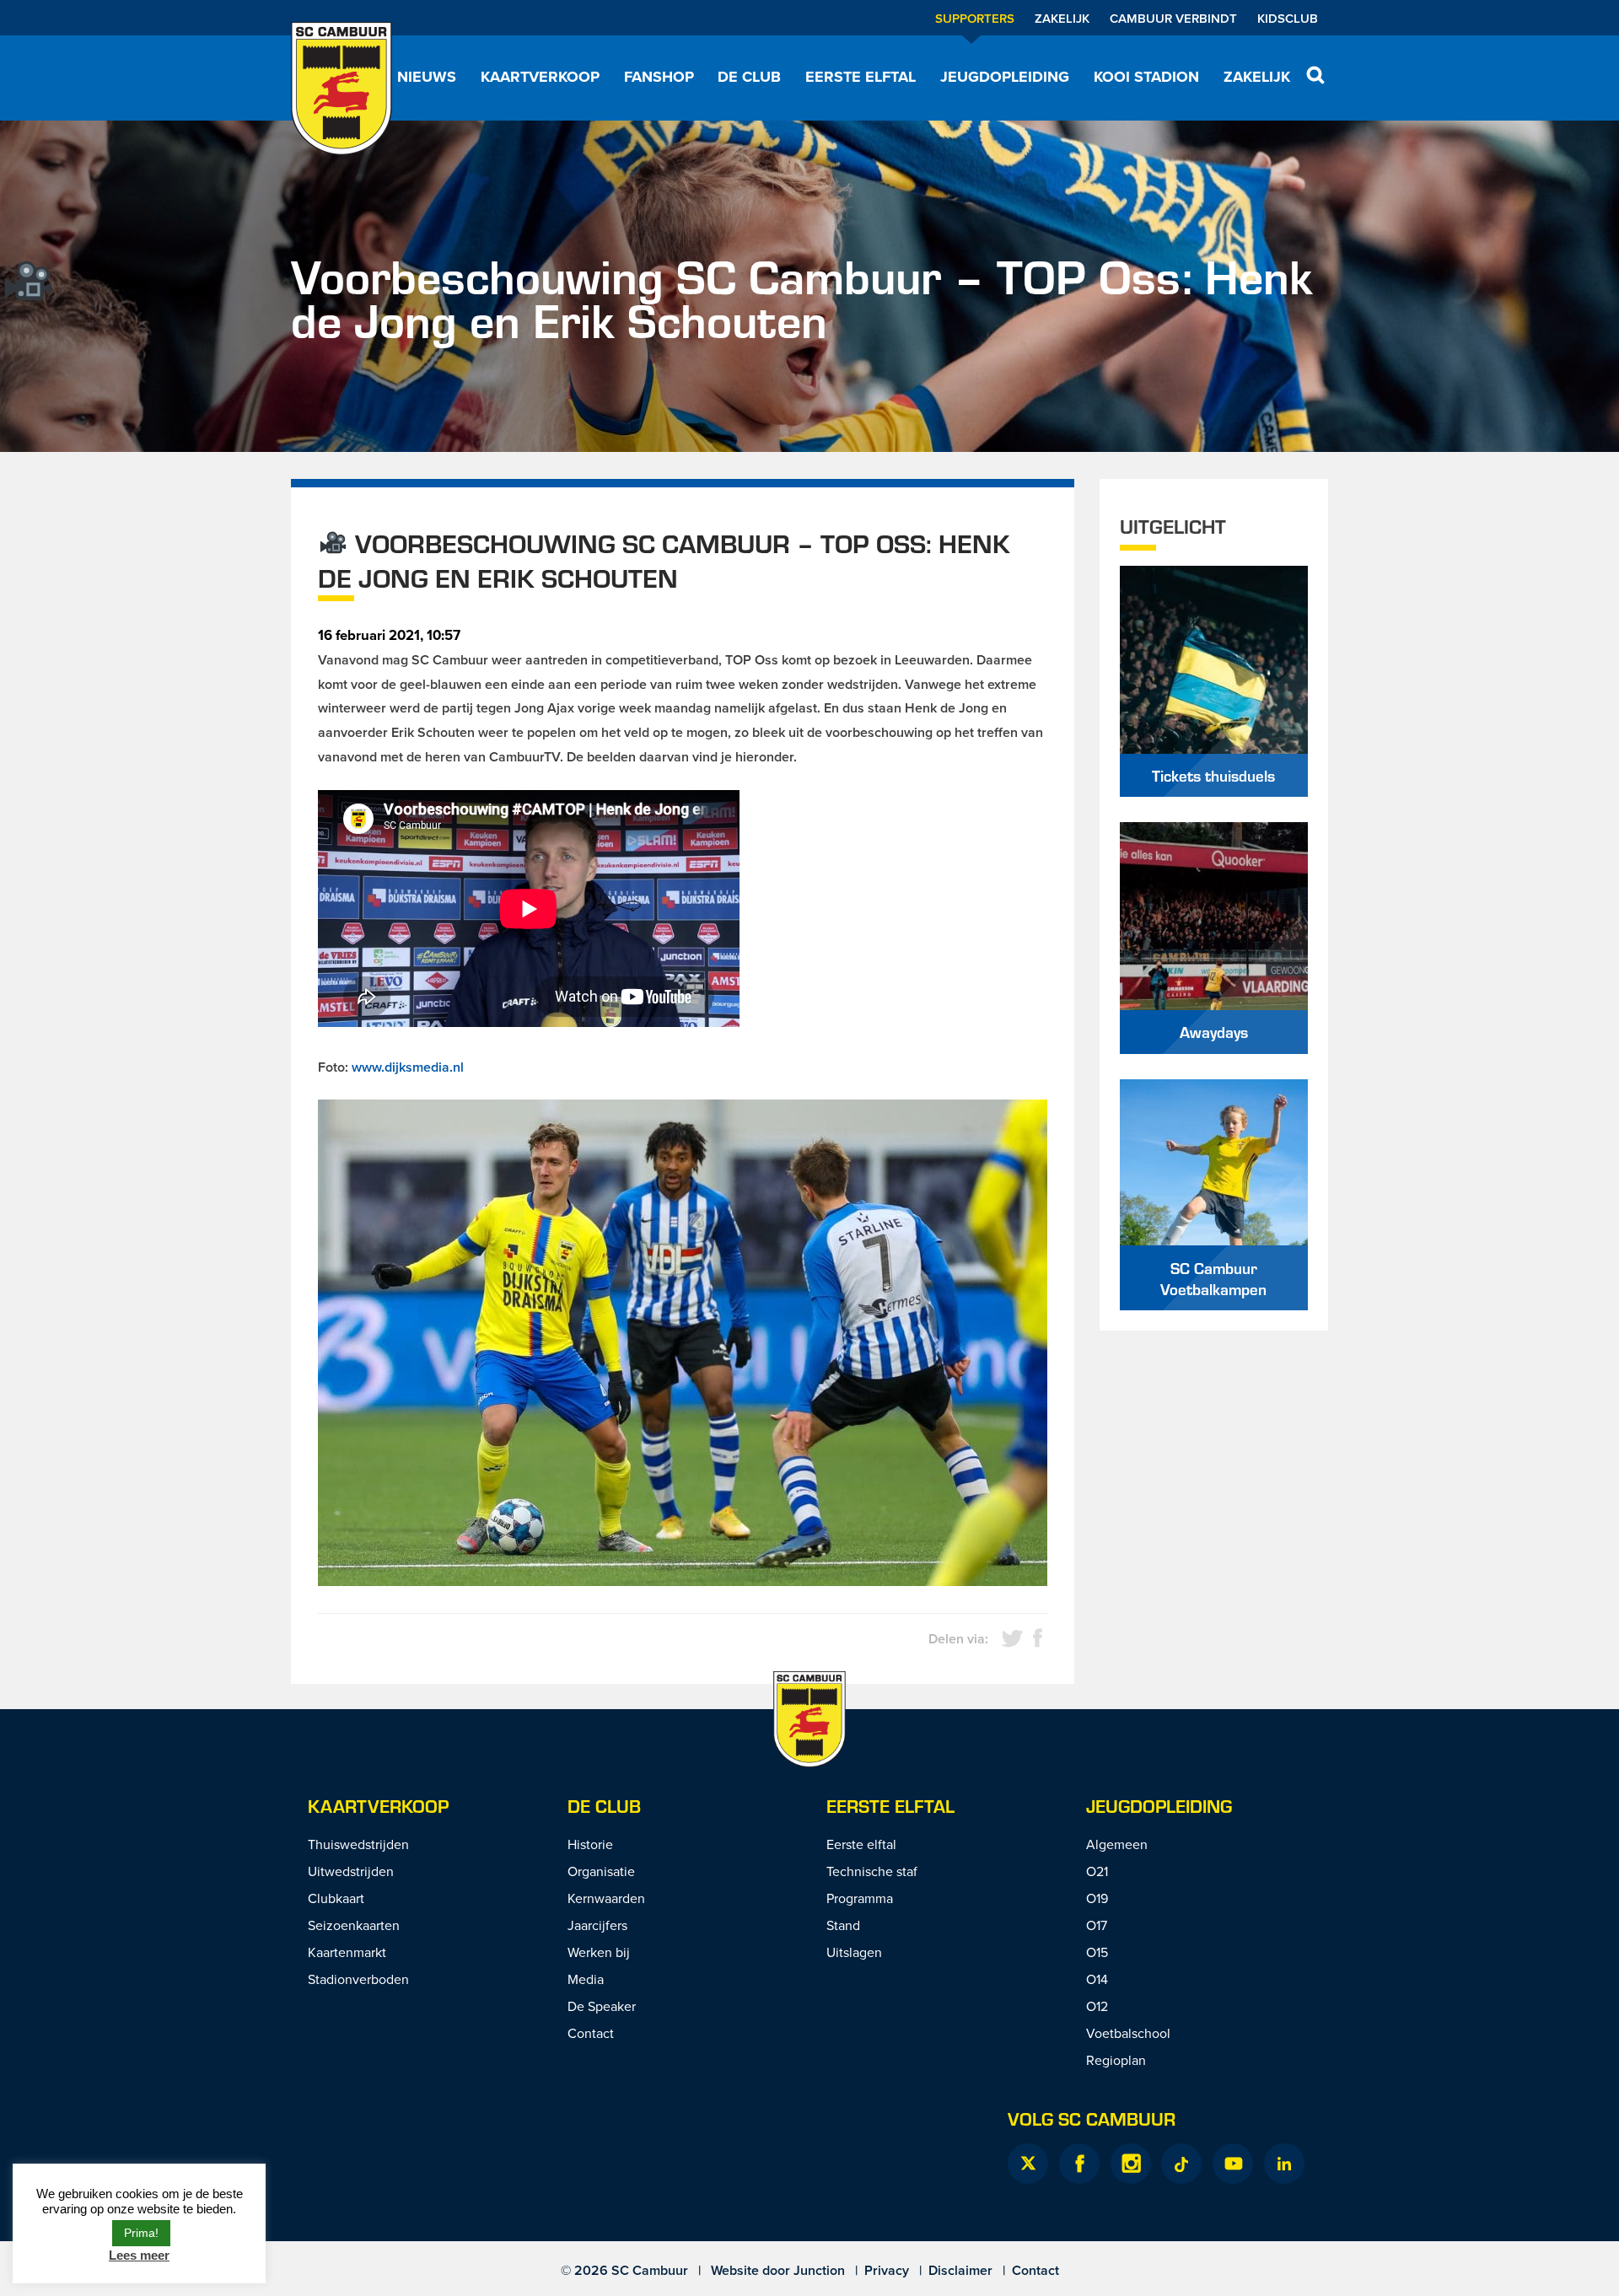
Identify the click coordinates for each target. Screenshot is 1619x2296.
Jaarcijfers (597, 1925)
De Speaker (602, 2006)
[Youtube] (1233, 2164)
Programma (860, 1898)
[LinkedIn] (1284, 2164)
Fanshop (659, 77)
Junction (819, 2270)
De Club (749, 77)
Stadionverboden (358, 1979)
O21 (1097, 1871)
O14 (1097, 1979)
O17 (1097, 1925)
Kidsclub (1288, 18)
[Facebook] (1079, 2164)
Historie (590, 1844)
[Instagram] (1131, 2164)
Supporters (975, 18)
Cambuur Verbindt (1173, 18)
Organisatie (601, 1871)
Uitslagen (854, 1952)
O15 (1097, 1952)
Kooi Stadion (1146, 77)
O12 (1097, 2006)
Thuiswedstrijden (358, 1844)
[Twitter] (1028, 2164)
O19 (1097, 1898)
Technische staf (872, 1871)
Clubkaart (336, 1898)
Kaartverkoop (540, 77)
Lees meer (139, 2255)
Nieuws (427, 77)
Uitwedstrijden (351, 1871)
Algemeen (1117, 1844)
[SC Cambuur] (342, 89)
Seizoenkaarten (354, 1925)
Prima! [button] (141, 2233)
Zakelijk (1062, 18)
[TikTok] (1181, 2164)
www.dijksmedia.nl (408, 1067)
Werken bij (599, 1952)
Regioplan (1116, 2060)
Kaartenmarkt (347, 1952)
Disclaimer (960, 2270)
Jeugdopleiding (1005, 77)
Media (586, 1979)
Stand (843, 1925)
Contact (591, 2033)
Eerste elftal (861, 77)
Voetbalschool (1128, 2033)
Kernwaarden (606, 1898)
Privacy (887, 2270)
